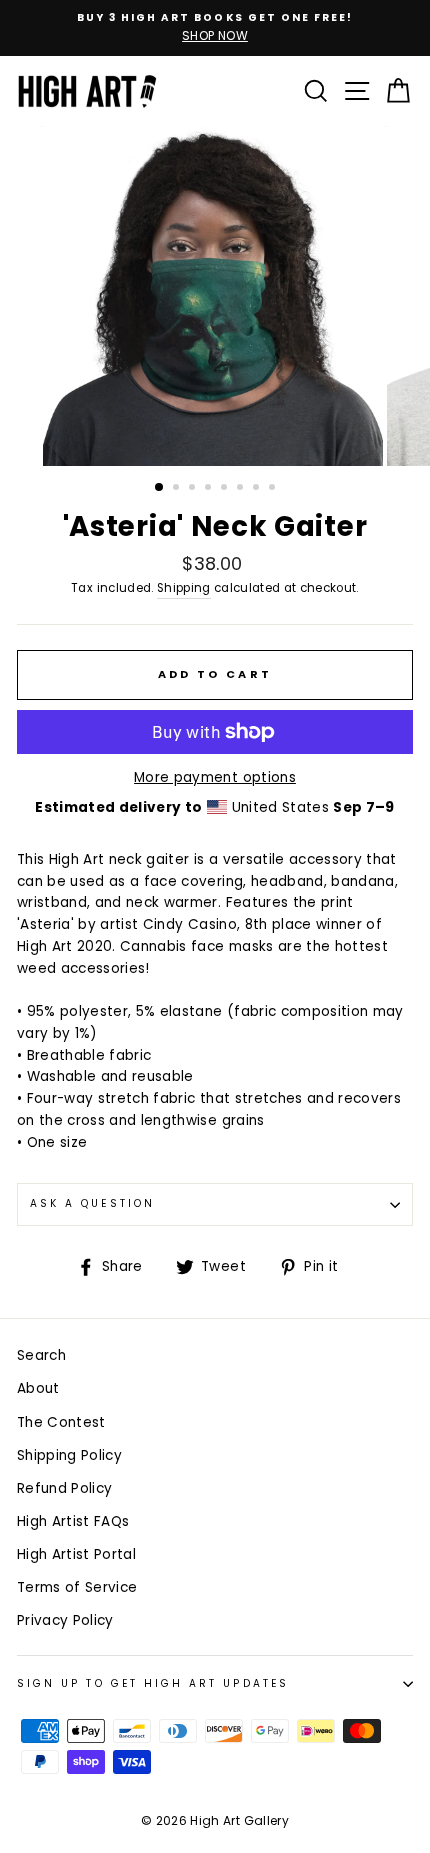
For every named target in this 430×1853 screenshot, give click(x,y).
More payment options (215, 777)
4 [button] (210, 489)
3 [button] (194, 489)
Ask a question (92, 1203)
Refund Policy (64, 1488)
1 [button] (160, 488)
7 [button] (258, 489)
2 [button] (178, 489)
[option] (215, 28)
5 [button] (226, 489)
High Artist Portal (76, 1554)
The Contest (61, 1422)
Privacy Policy (65, 1620)
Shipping (184, 588)
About (38, 1388)
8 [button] (274, 489)
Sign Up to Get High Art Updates (153, 1683)
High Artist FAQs (73, 1521)
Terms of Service (77, 1587)
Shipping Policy (69, 1455)
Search (41, 1355)
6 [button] (242, 489)
